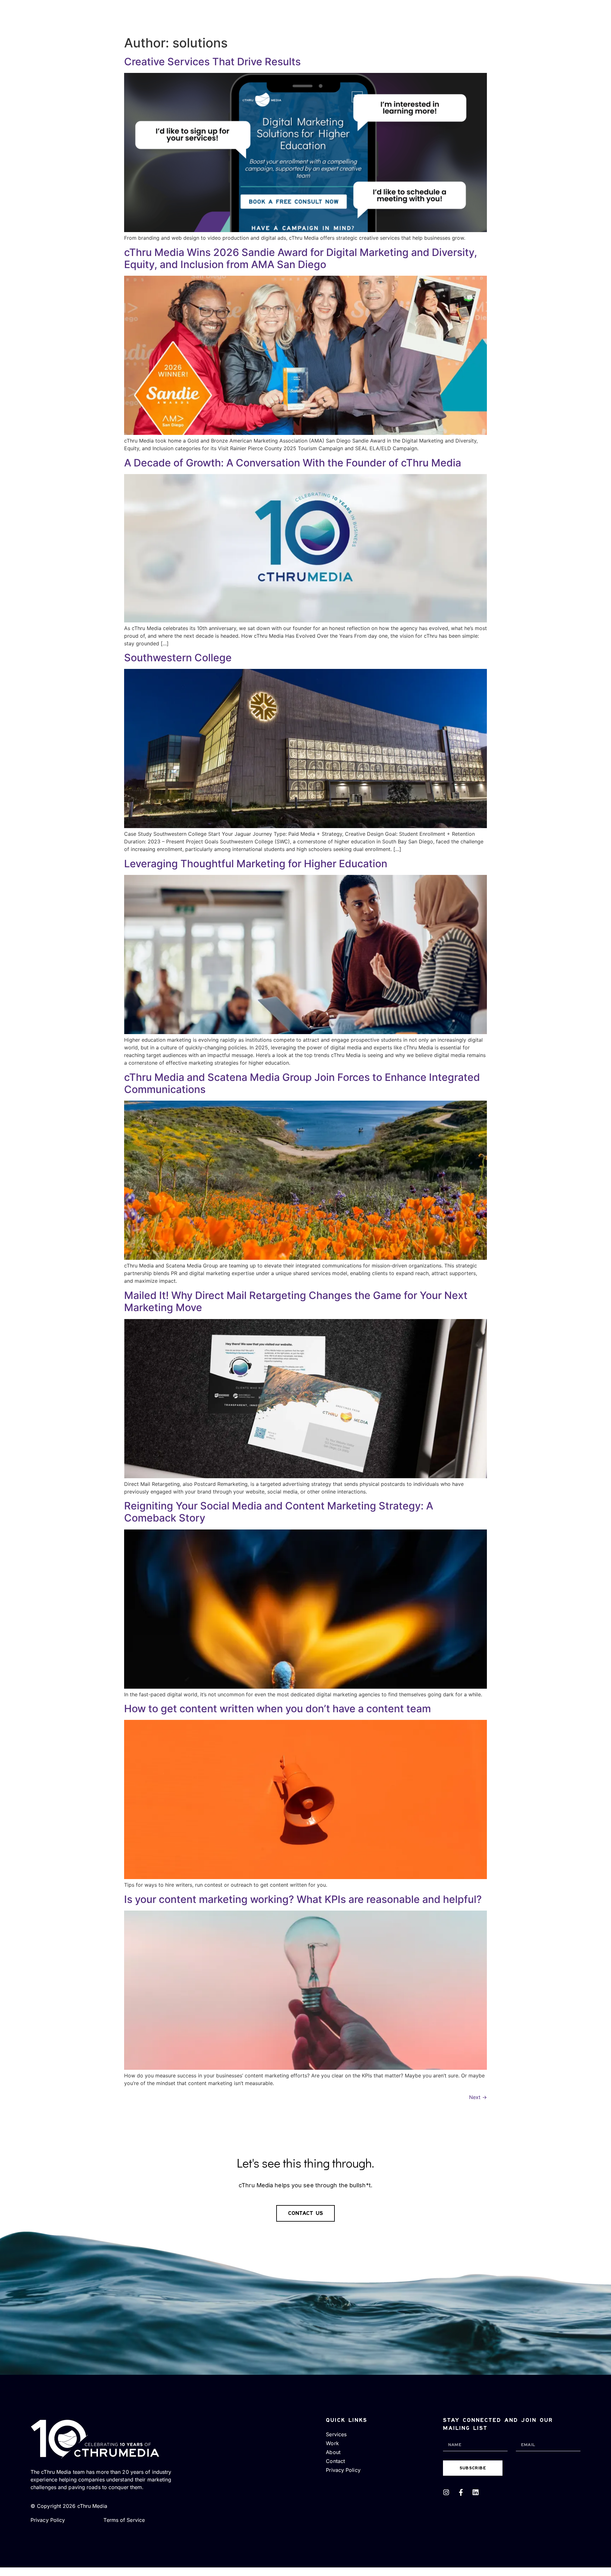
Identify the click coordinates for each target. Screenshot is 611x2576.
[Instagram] (446, 2492)
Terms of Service (124, 2520)
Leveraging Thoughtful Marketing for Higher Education (256, 864)
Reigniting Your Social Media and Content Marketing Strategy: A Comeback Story (279, 1512)
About (535, 20)
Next (478, 2097)
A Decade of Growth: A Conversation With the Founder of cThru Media (293, 463)
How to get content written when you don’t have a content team (277, 1709)
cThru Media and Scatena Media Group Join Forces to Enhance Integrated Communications (302, 1083)
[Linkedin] (476, 2492)
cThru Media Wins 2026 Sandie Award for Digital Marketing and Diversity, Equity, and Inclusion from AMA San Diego (301, 258)
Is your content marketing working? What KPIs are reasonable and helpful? (303, 1899)
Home (385, 20)
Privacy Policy (48, 2520)
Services (419, 20)
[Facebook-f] (461, 2492)
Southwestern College (178, 658)
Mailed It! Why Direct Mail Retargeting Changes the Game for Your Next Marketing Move (296, 1301)
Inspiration (496, 20)
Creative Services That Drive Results (212, 62)
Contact (570, 20)
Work (459, 20)
